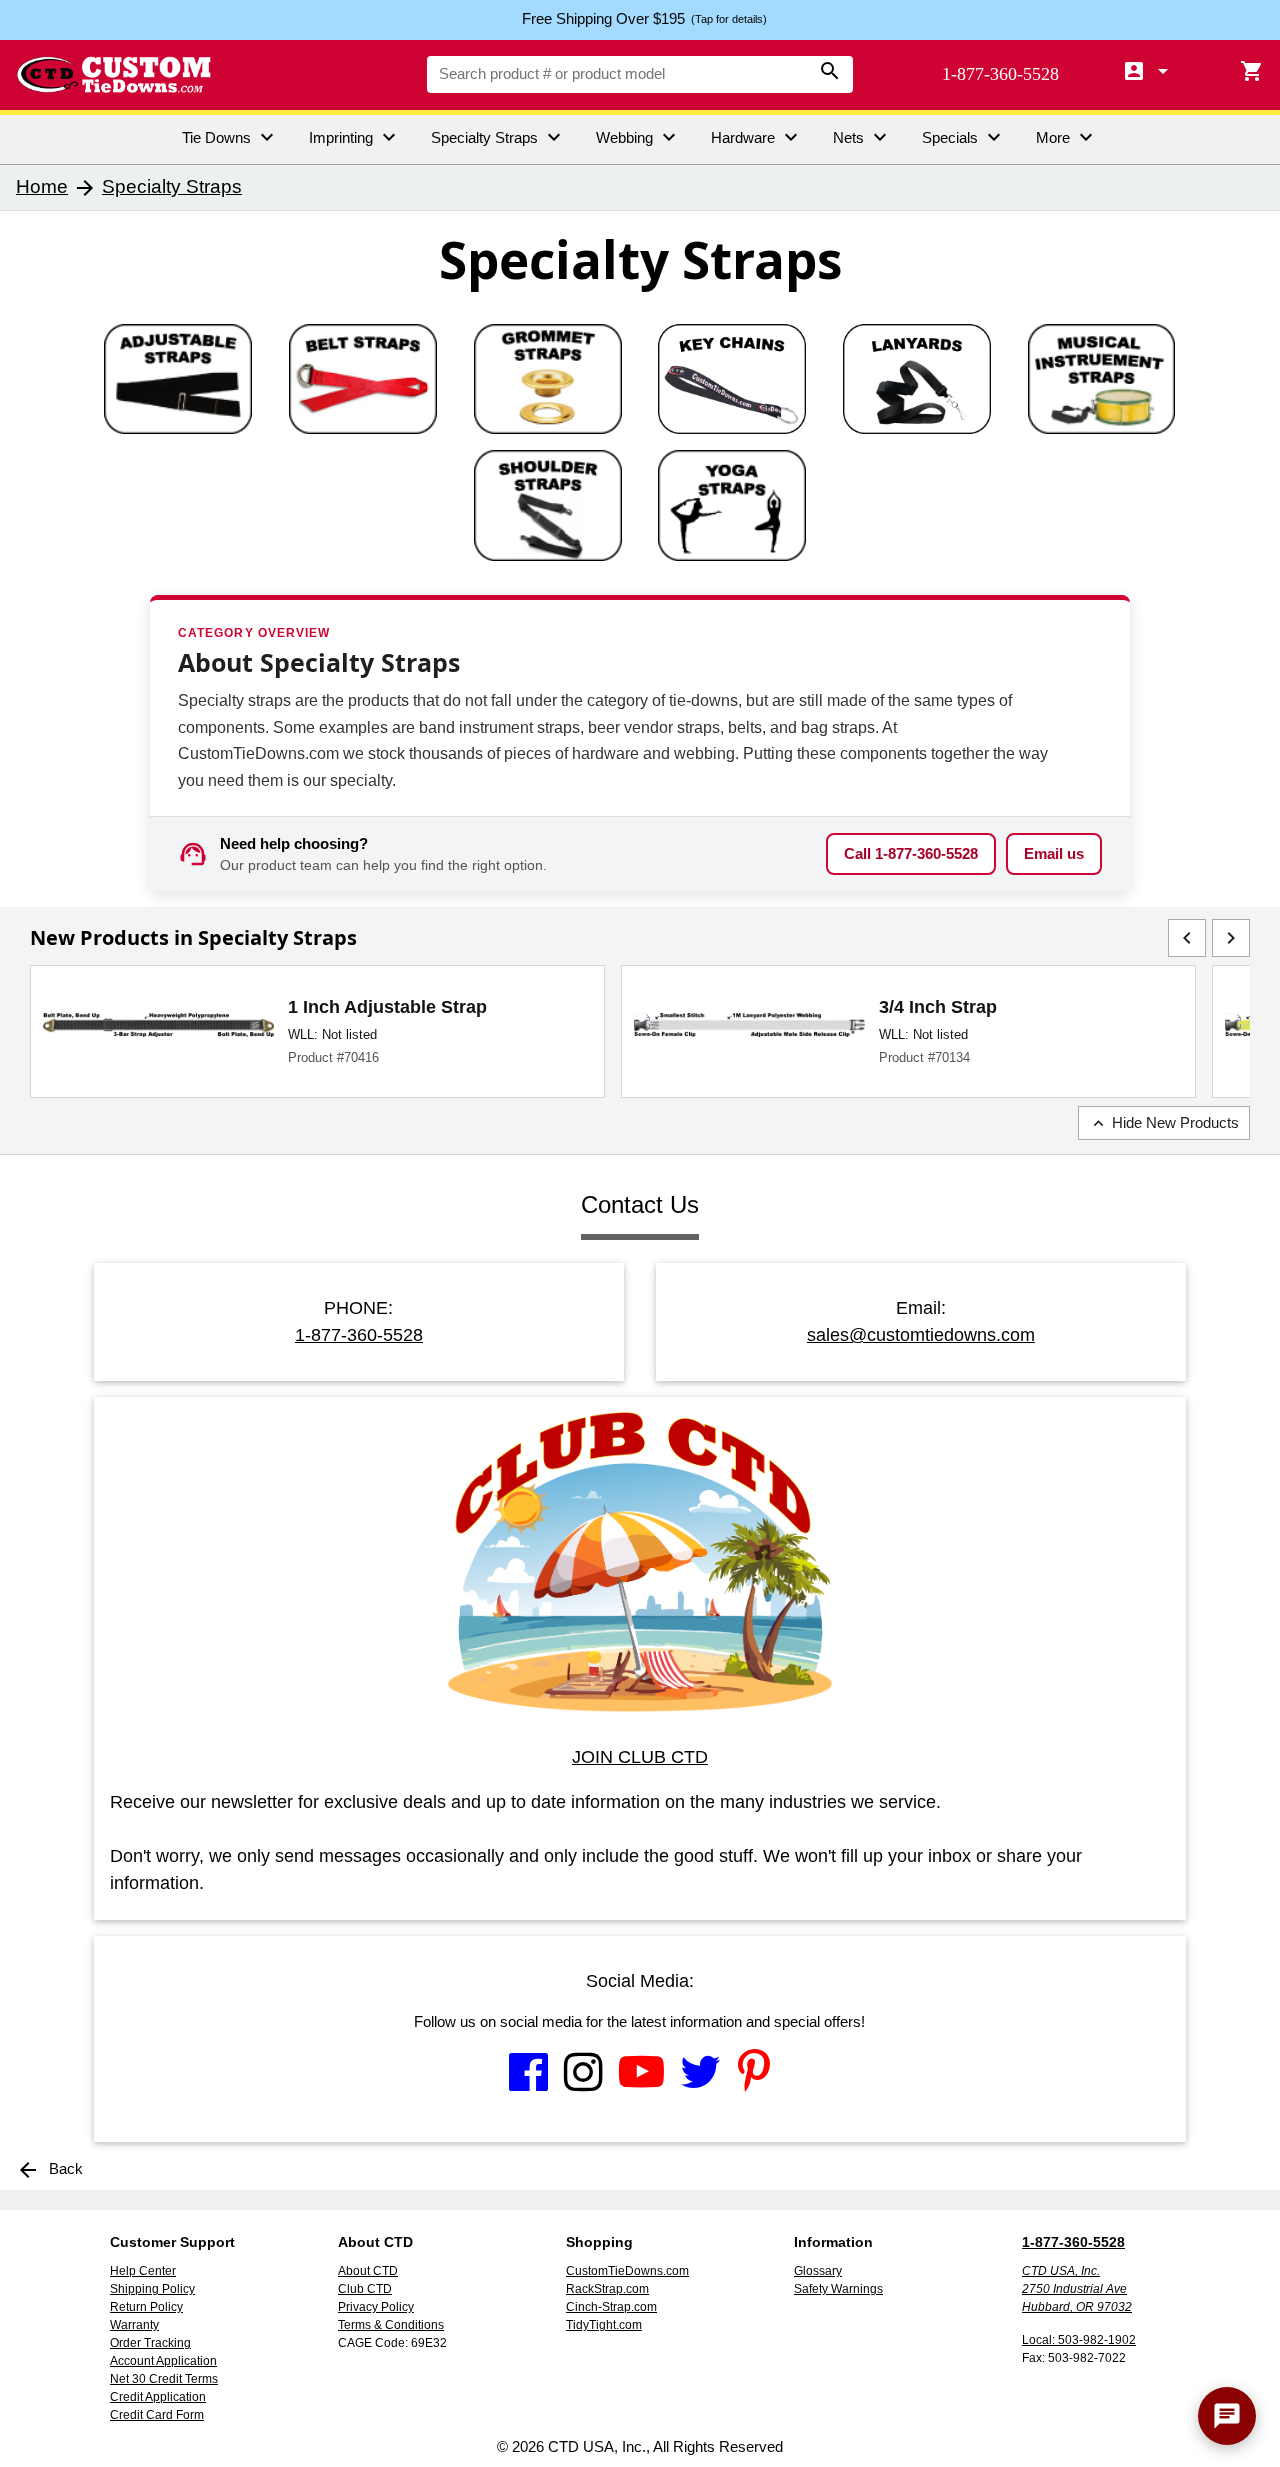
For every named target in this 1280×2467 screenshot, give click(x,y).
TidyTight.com (604, 2325)
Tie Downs (230, 137)
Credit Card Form (157, 2415)
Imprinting (355, 137)
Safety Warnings (838, 2289)
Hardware (757, 137)
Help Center (143, 2271)
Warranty (134, 2325)
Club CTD (365, 2289)
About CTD (368, 2271)
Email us (1054, 853)
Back (49, 2168)
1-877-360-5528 (1000, 74)
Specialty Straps (498, 137)
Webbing (638, 137)
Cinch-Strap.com (611, 2307)
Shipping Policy (152, 2289)
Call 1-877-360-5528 (911, 853)
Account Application (163, 2361)
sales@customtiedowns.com (921, 1335)
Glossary (818, 2271)
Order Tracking (150, 2343)
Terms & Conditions (391, 2325)
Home (42, 186)
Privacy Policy (376, 2307)
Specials (964, 137)
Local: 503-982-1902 (1079, 2340)
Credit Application (158, 2397)
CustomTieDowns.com (627, 2271)
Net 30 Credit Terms (164, 2379)
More (1067, 137)
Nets (862, 137)
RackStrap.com (607, 2289)
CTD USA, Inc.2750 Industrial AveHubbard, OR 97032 (1077, 2289)
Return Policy (146, 2307)
